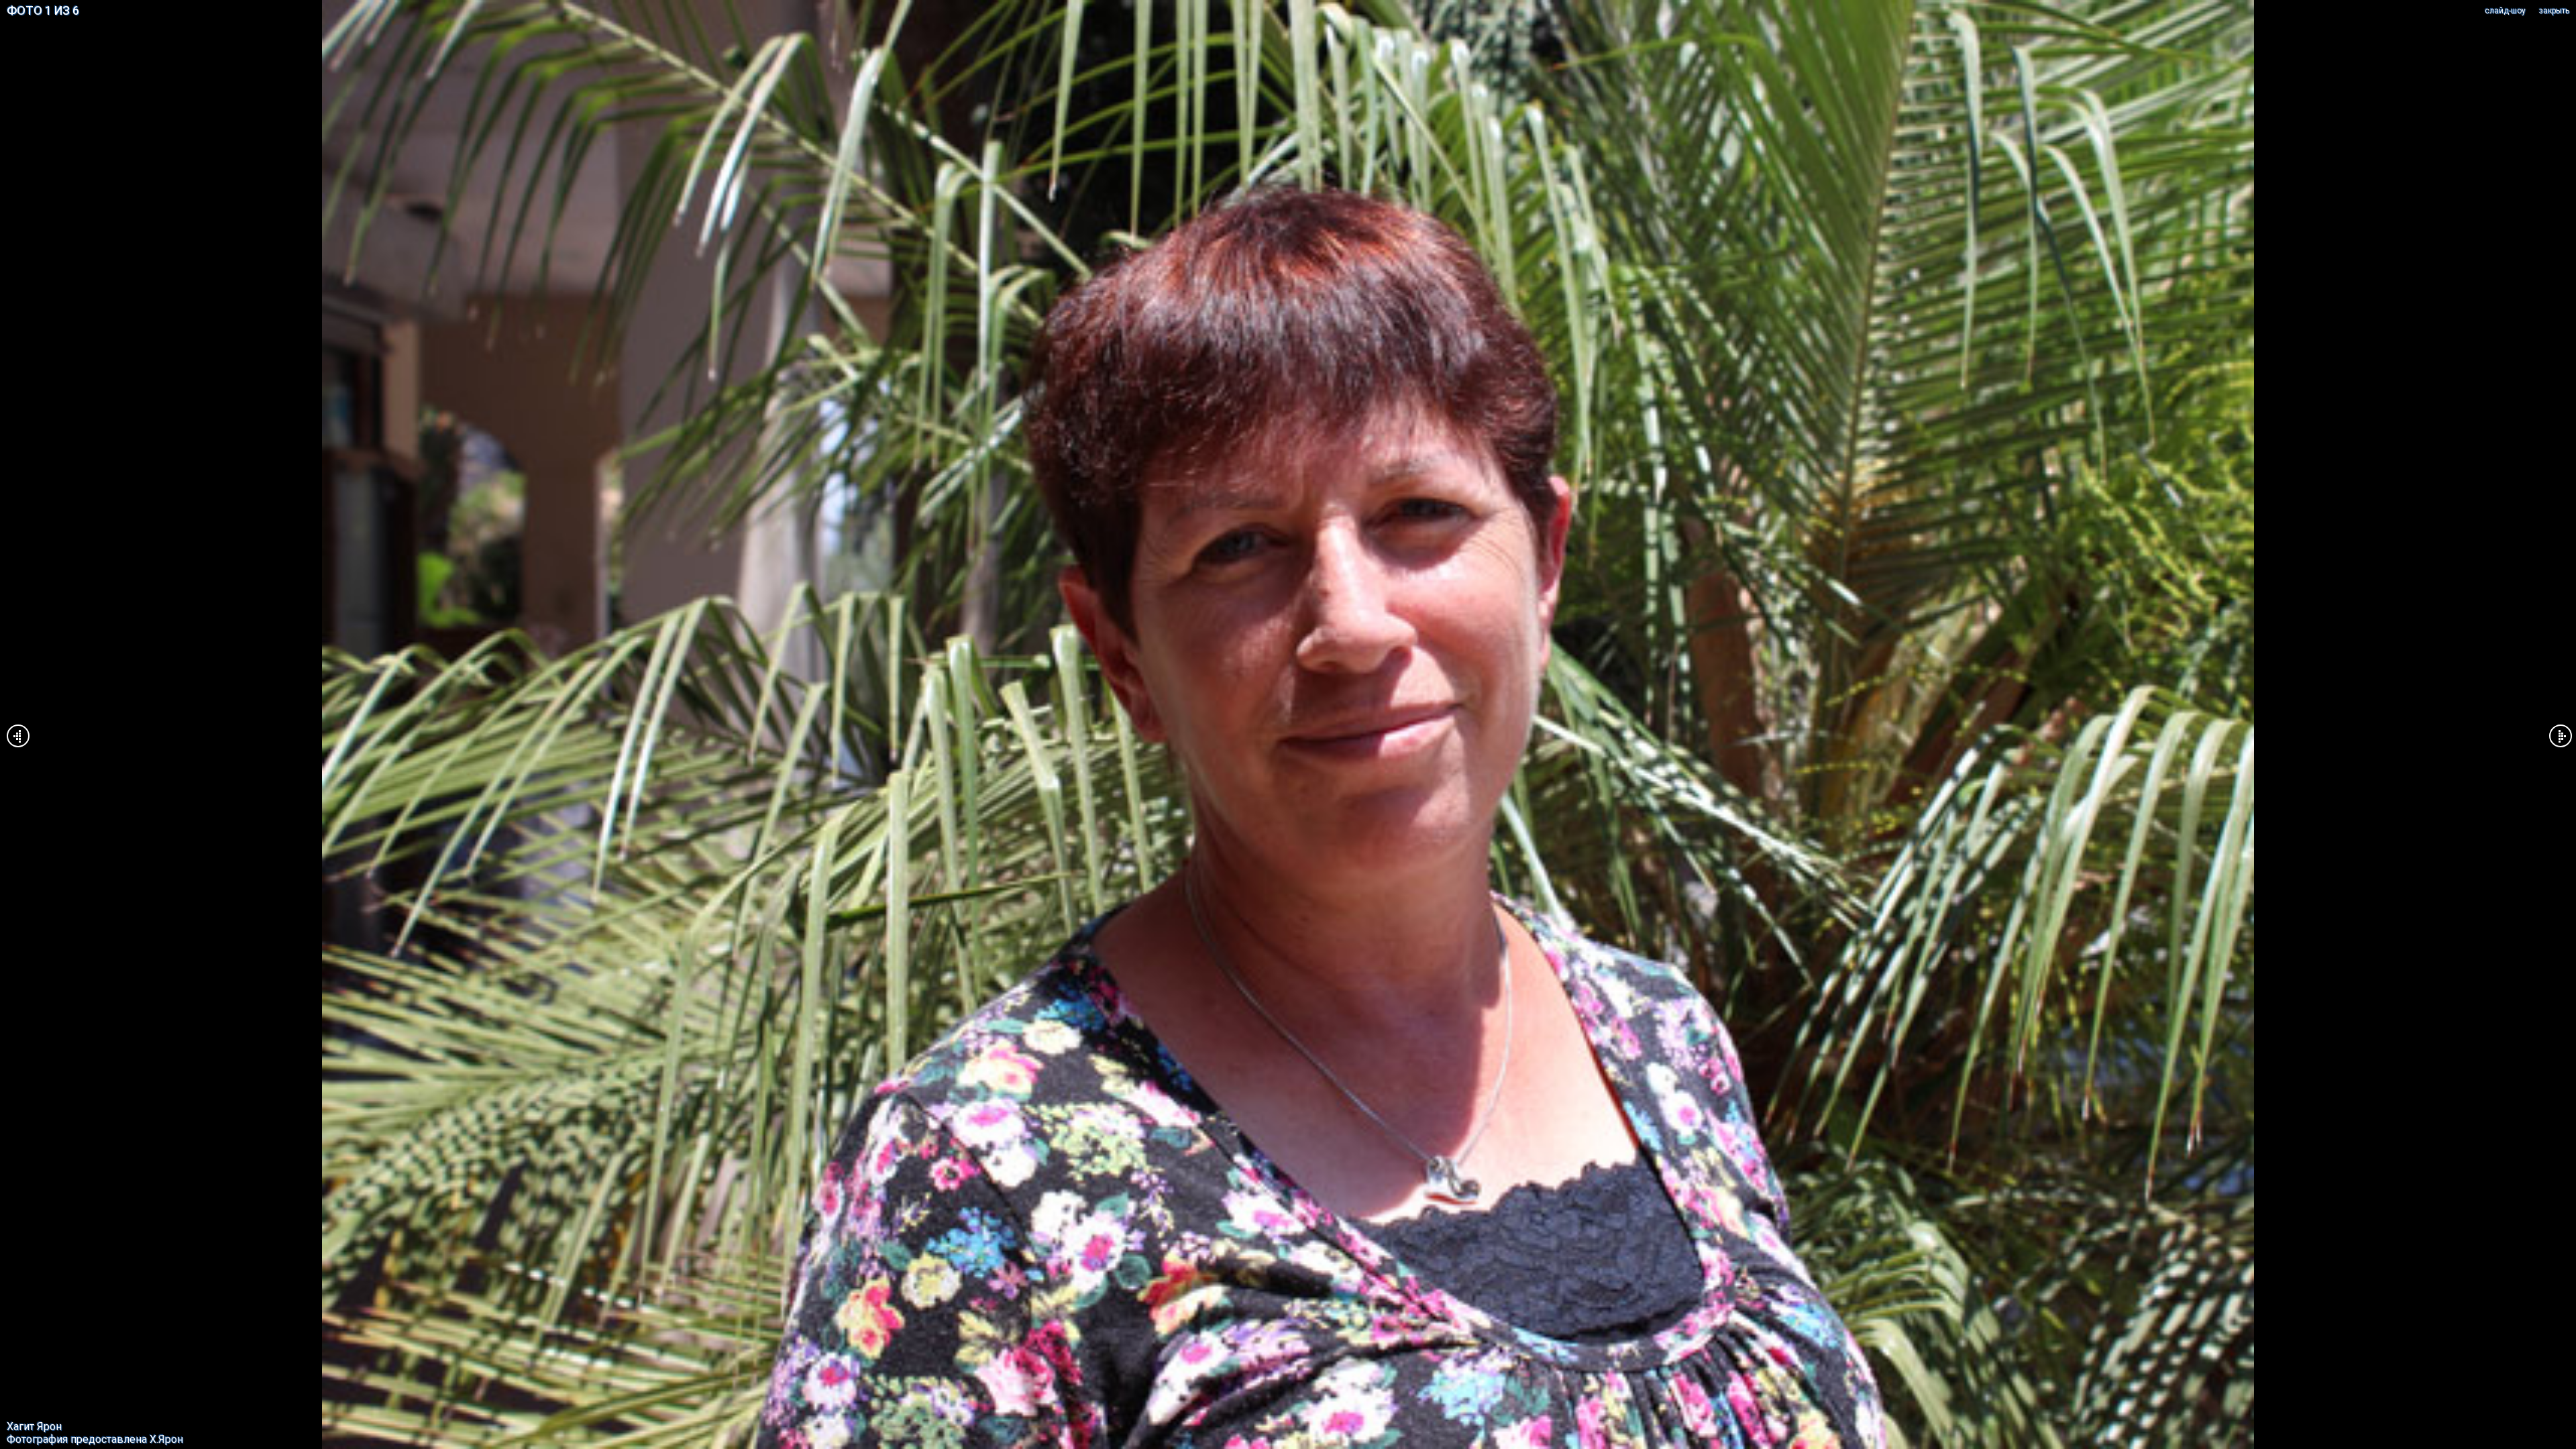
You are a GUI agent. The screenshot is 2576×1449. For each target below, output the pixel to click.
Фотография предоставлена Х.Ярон (95, 1439)
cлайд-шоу (2505, 11)
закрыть (2554, 11)
